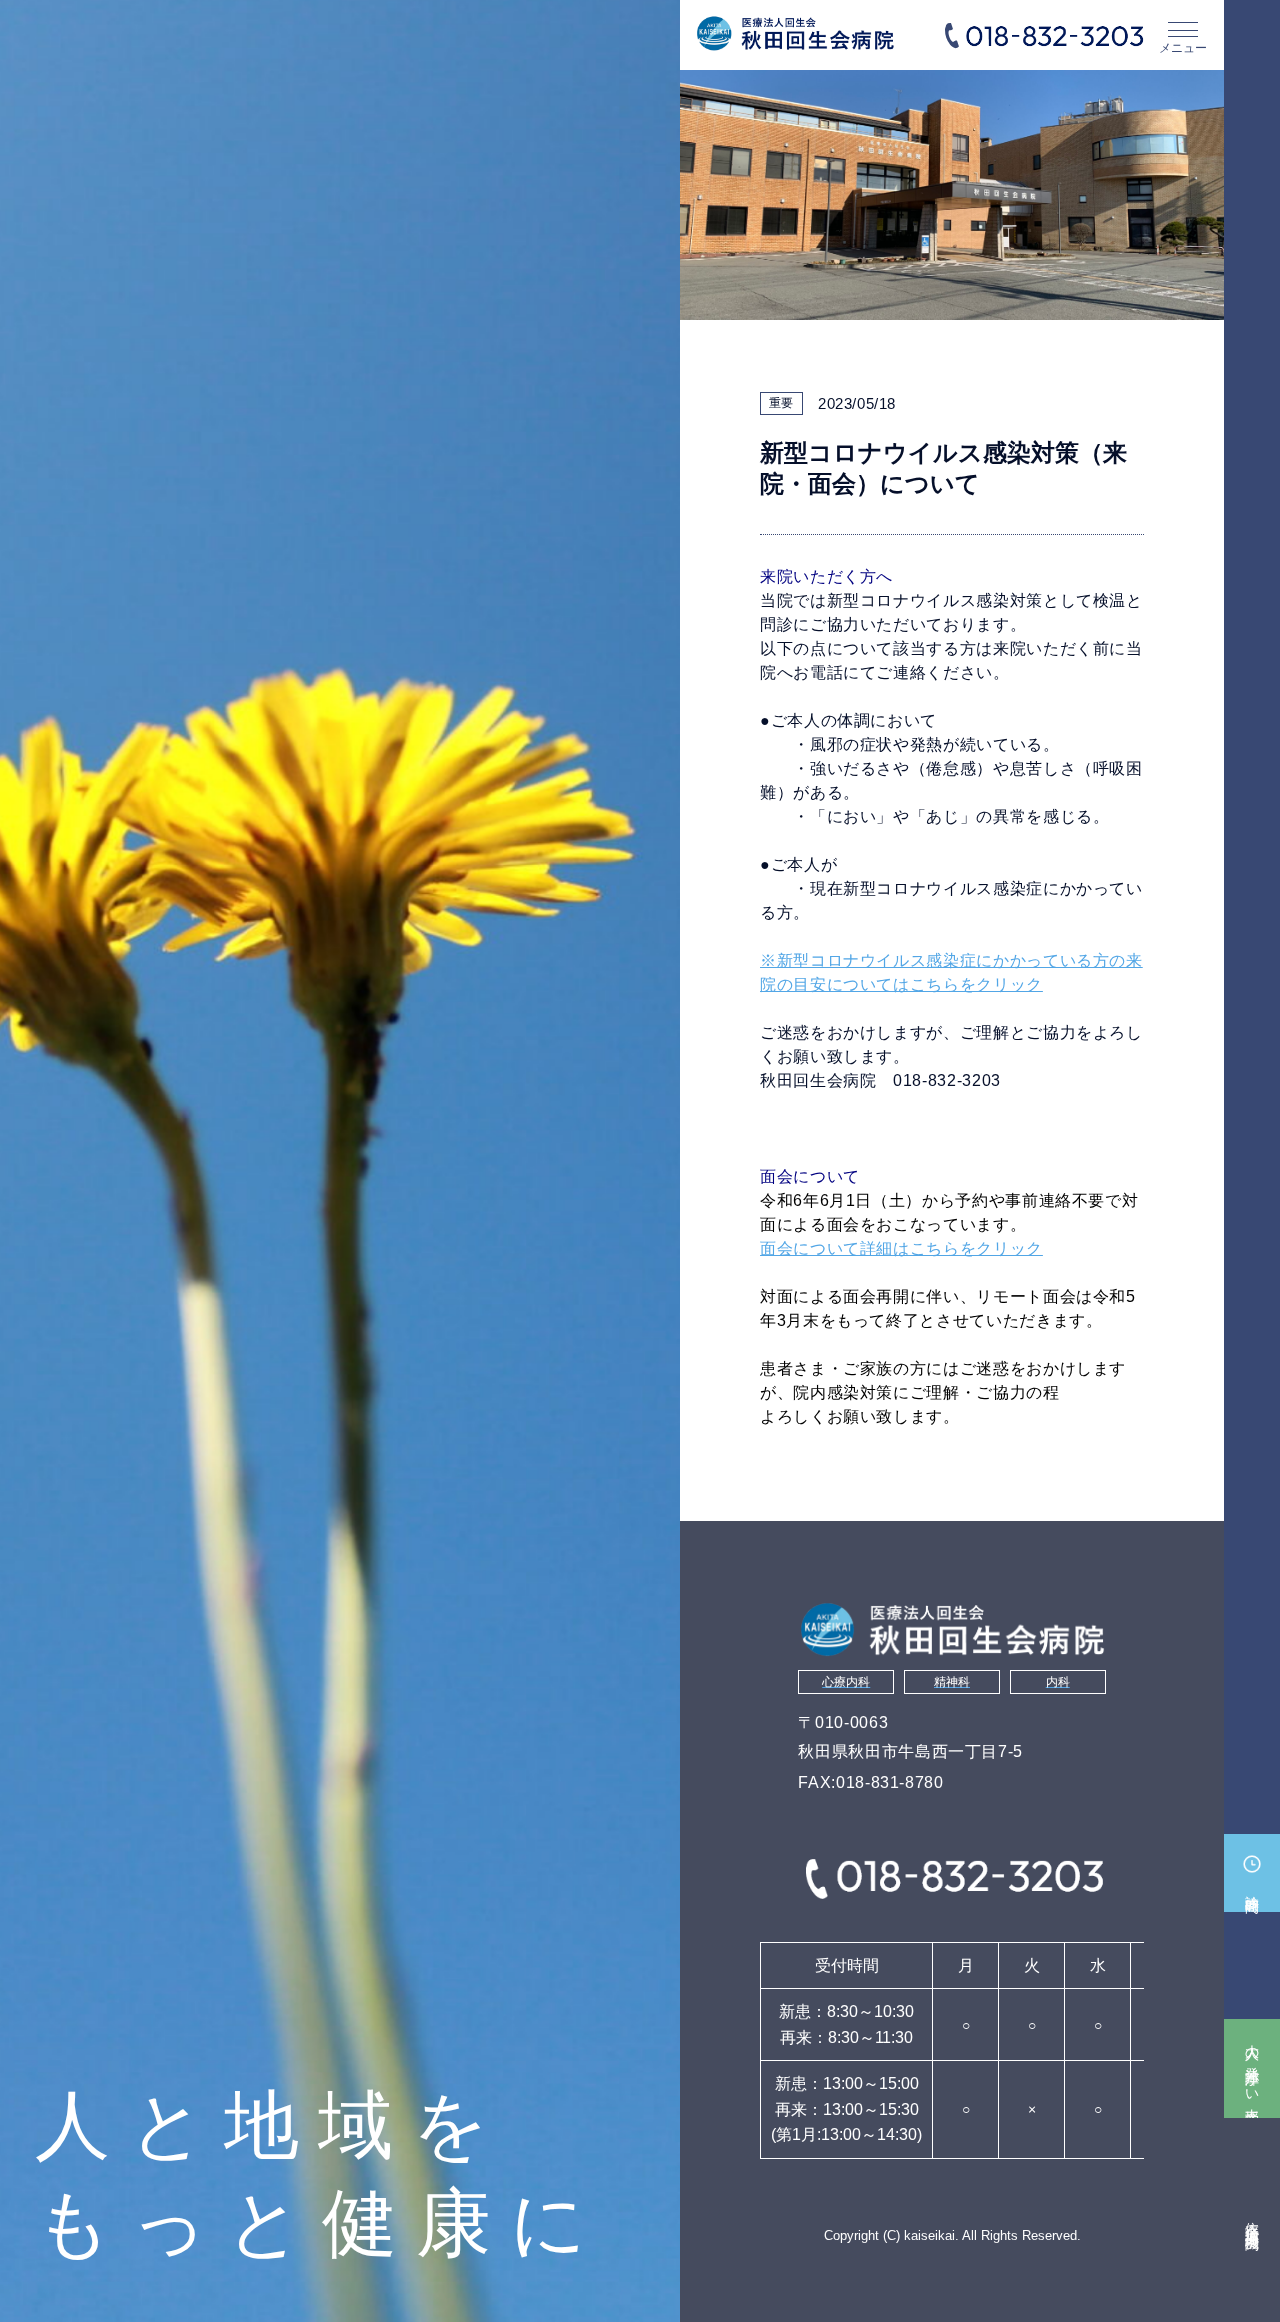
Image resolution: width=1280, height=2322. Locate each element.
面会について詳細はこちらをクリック (901, 1248)
